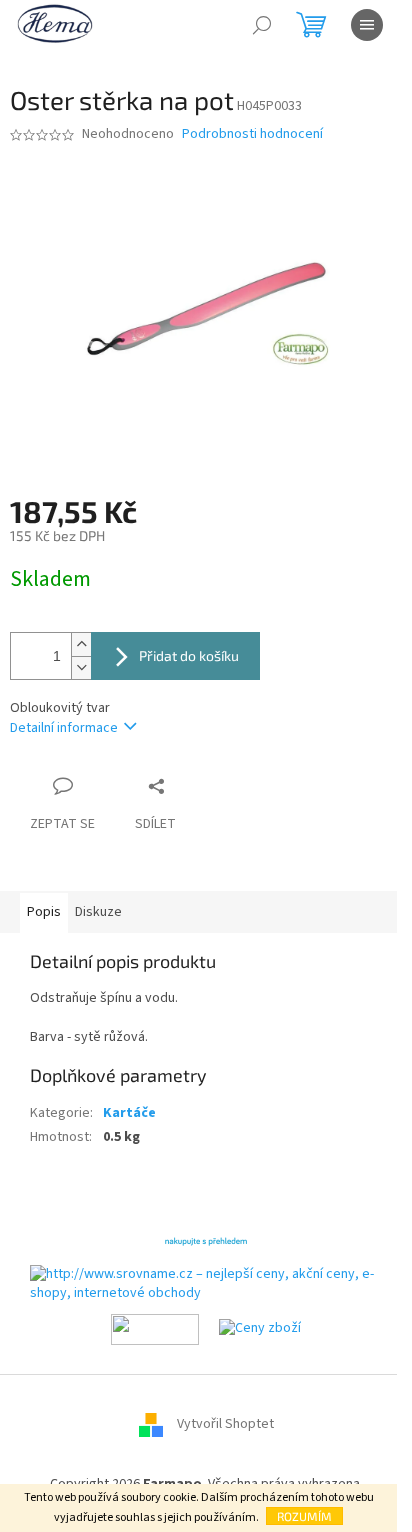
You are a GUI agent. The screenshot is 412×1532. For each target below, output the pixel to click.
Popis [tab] (44, 912)
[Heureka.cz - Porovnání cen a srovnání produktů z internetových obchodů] (206, 1239)
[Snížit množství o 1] (81, 667)
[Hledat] (262, 25)
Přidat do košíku (189, 655)
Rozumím (304, 1516)
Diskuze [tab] (98, 912)
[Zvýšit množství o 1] (81, 644)
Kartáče (129, 1113)
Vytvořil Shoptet (225, 1424)
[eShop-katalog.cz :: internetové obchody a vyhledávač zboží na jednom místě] (155, 1328)
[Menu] (367, 25)
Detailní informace (64, 728)
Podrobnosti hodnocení (252, 134)
